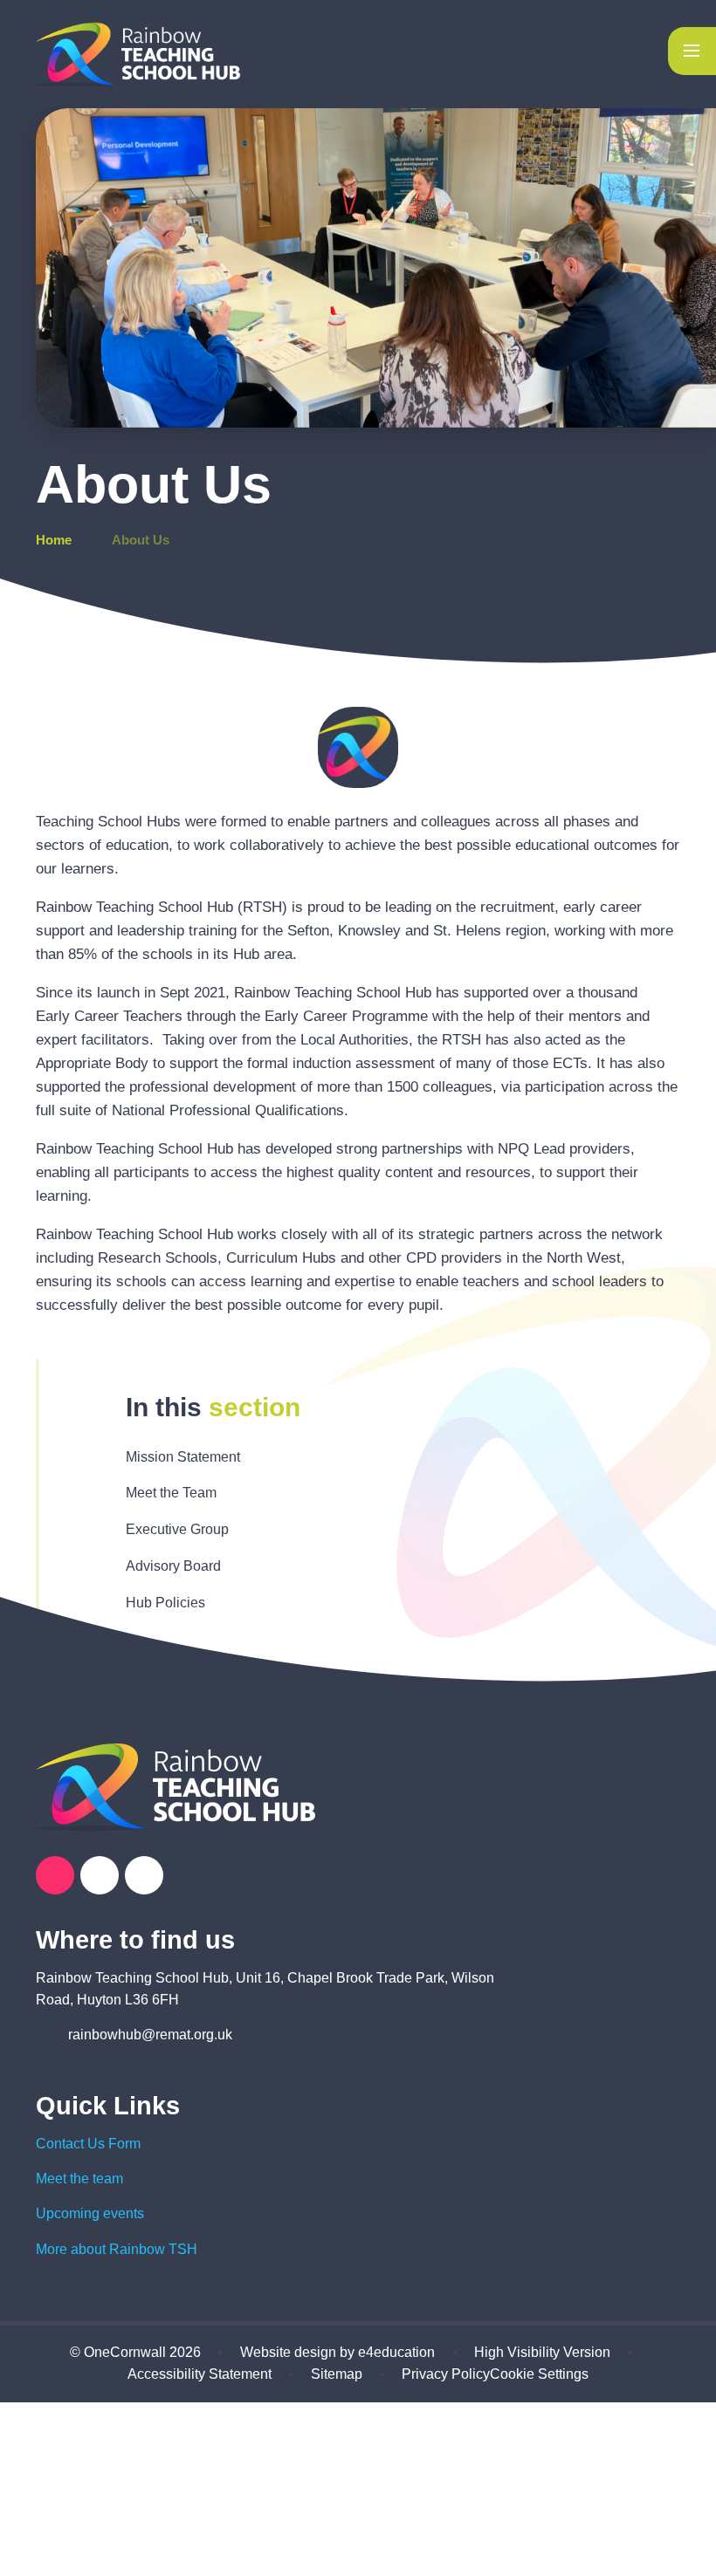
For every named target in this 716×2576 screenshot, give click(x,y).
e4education (396, 2352)
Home (54, 540)
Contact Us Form (88, 2144)
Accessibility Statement (200, 2374)
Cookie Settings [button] (539, 2374)
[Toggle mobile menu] (692, 51)
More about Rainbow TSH (117, 2249)
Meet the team (79, 2179)
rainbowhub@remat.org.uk (150, 2035)
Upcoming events (90, 2213)
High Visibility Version (542, 2352)
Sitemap (337, 2374)
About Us (141, 540)
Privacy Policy (446, 2374)
